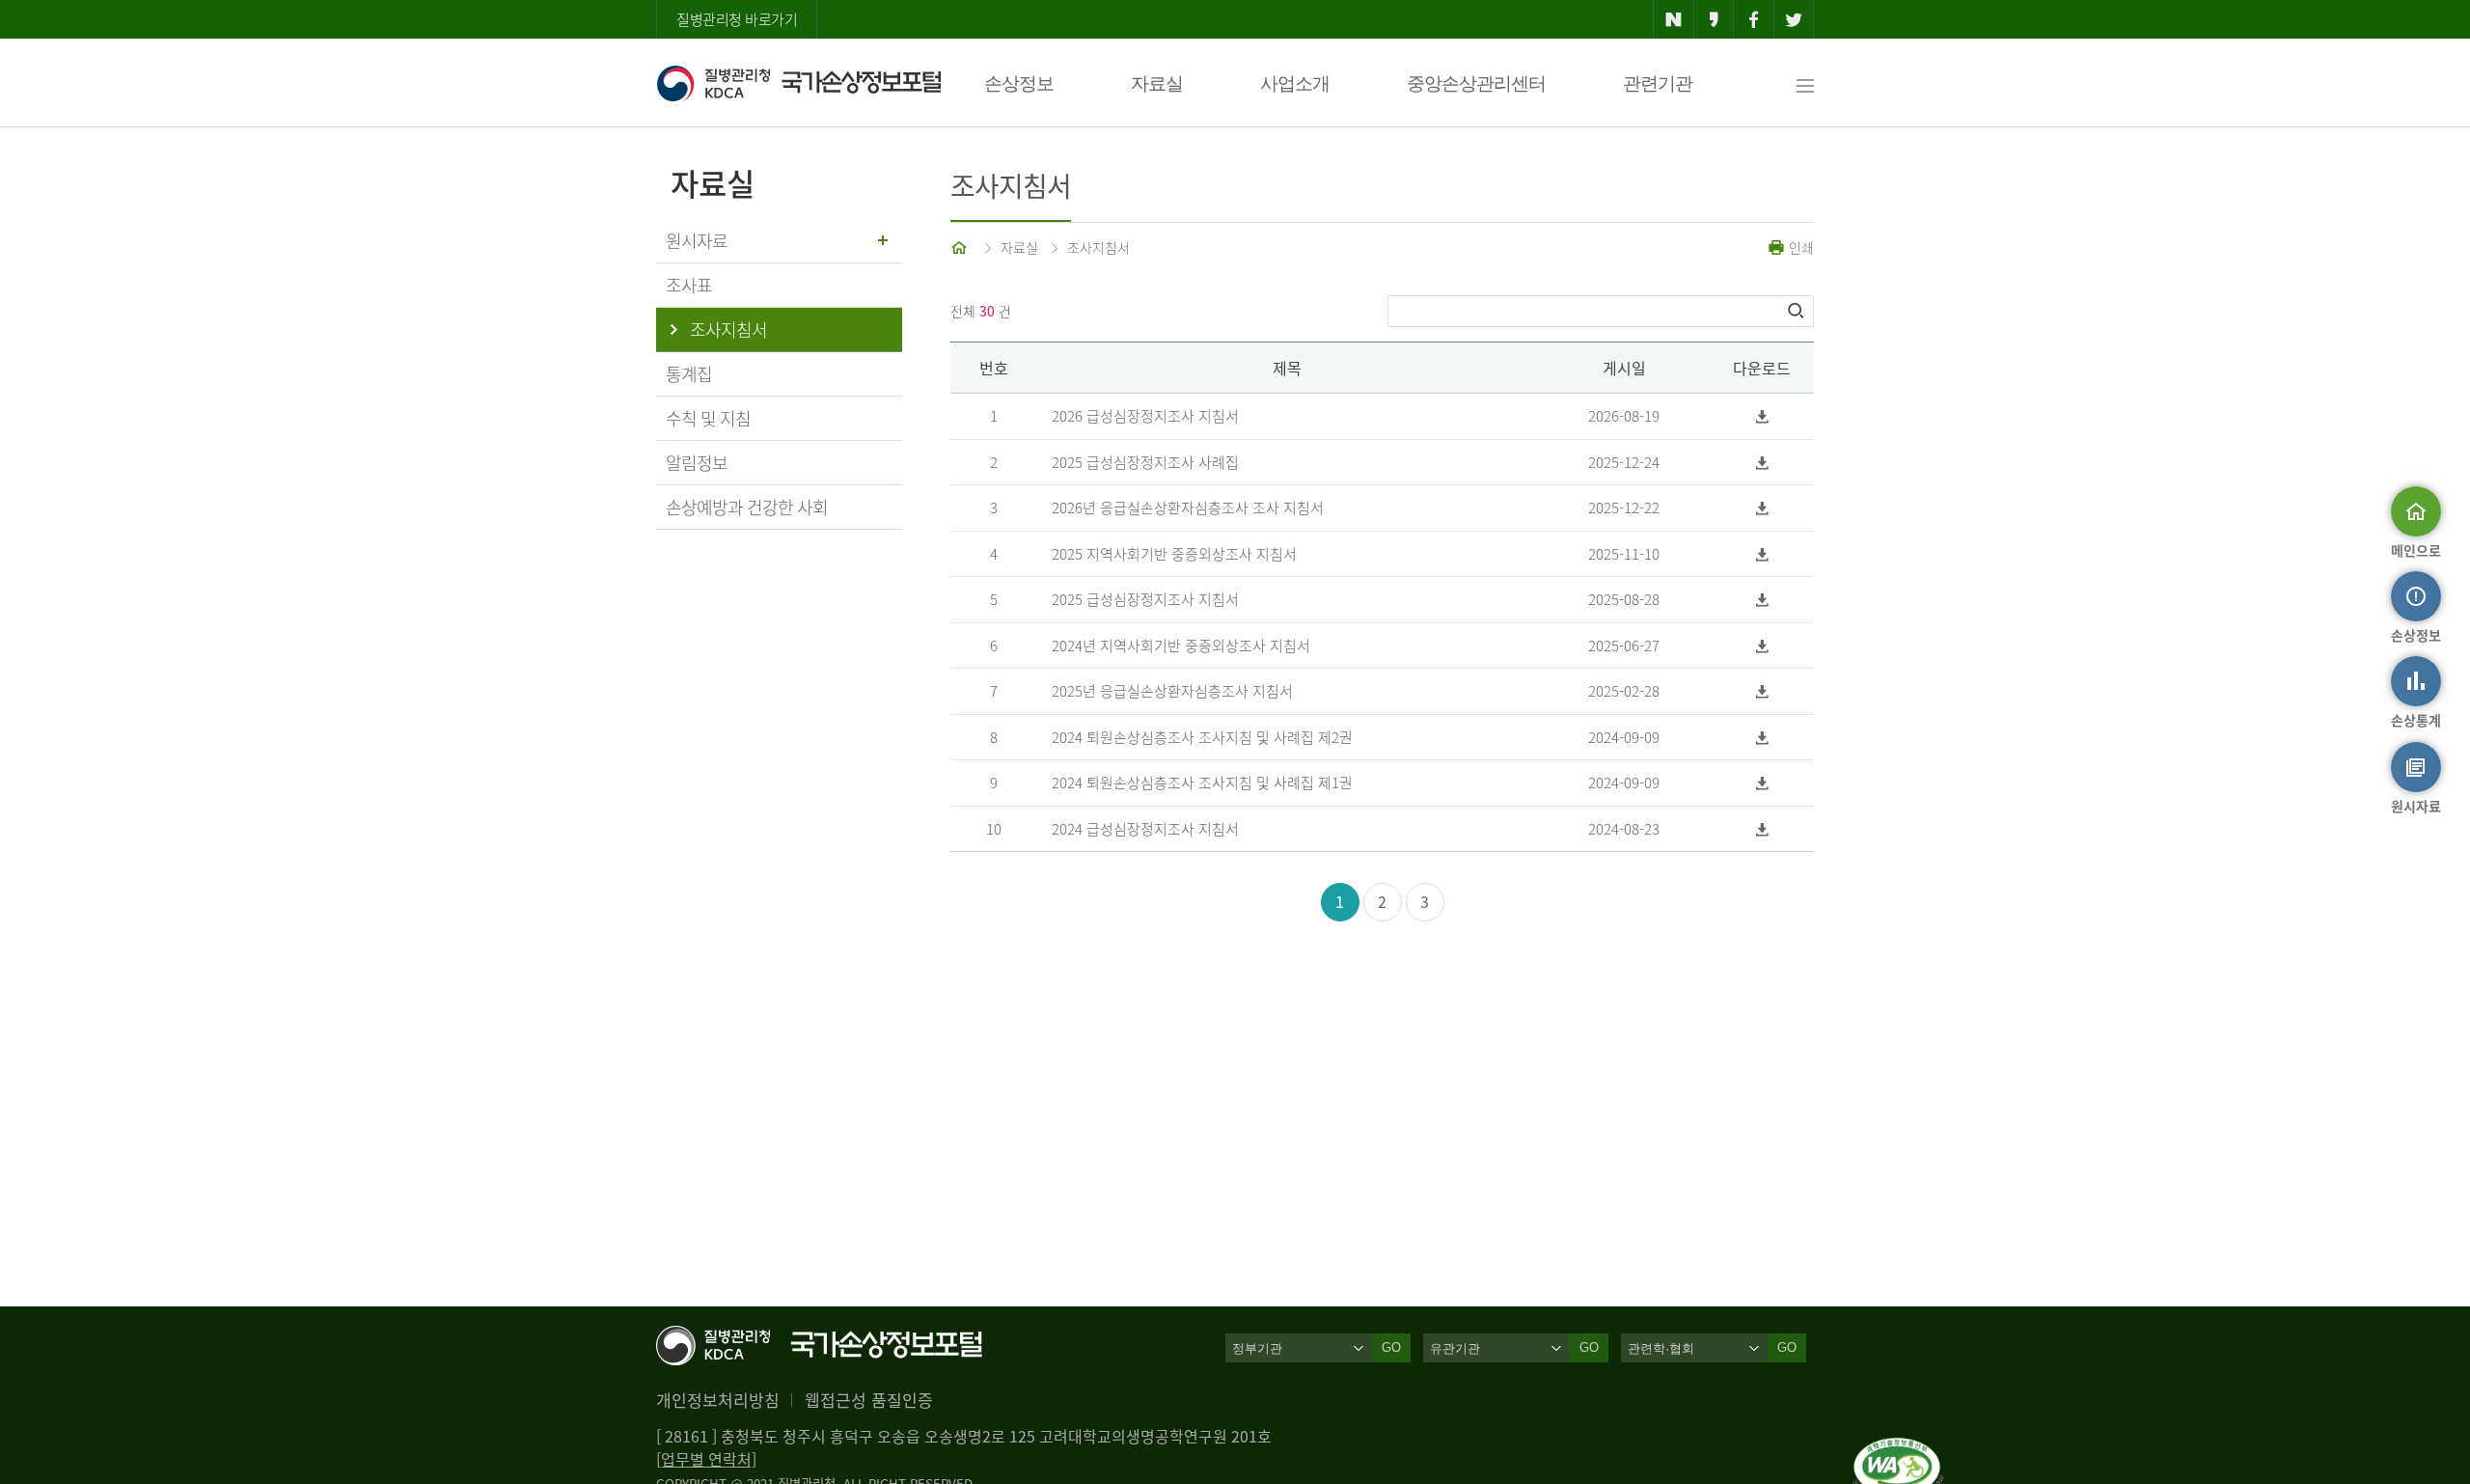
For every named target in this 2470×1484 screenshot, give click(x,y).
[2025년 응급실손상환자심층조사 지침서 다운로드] (1762, 691)
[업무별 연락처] (706, 1459)
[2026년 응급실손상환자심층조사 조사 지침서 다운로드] (1762, 508)
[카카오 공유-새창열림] (1714, 19)
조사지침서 (1098, 247)
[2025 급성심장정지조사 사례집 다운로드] (1762, 463)
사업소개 (1295, 83)
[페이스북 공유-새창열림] (1754, 19)
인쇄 (1799, 247)
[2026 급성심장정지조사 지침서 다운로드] (1762, 416)
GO (1391, 1347)
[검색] (1798, 311)
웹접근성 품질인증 (869, 1400)
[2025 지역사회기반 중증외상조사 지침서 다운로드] (1762, 554)
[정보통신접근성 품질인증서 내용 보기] (1898, 1449)
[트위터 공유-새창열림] (1794, 19)
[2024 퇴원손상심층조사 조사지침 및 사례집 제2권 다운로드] (1762, 738)
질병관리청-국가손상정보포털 (798, 83)
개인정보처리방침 (718, 1400)
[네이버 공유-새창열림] (1674, 19)
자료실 (1157, 83)
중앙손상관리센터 (1476, 83)
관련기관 (1658, 83)
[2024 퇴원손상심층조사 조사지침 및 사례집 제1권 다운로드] (1762, 783)
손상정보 (1019, 83)
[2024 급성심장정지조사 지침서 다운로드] (1762, 829)
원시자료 (697, 241)
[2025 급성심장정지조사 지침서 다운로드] (1762, 600)
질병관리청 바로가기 (737, 19)
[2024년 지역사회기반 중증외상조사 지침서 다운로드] (1762, 646)
